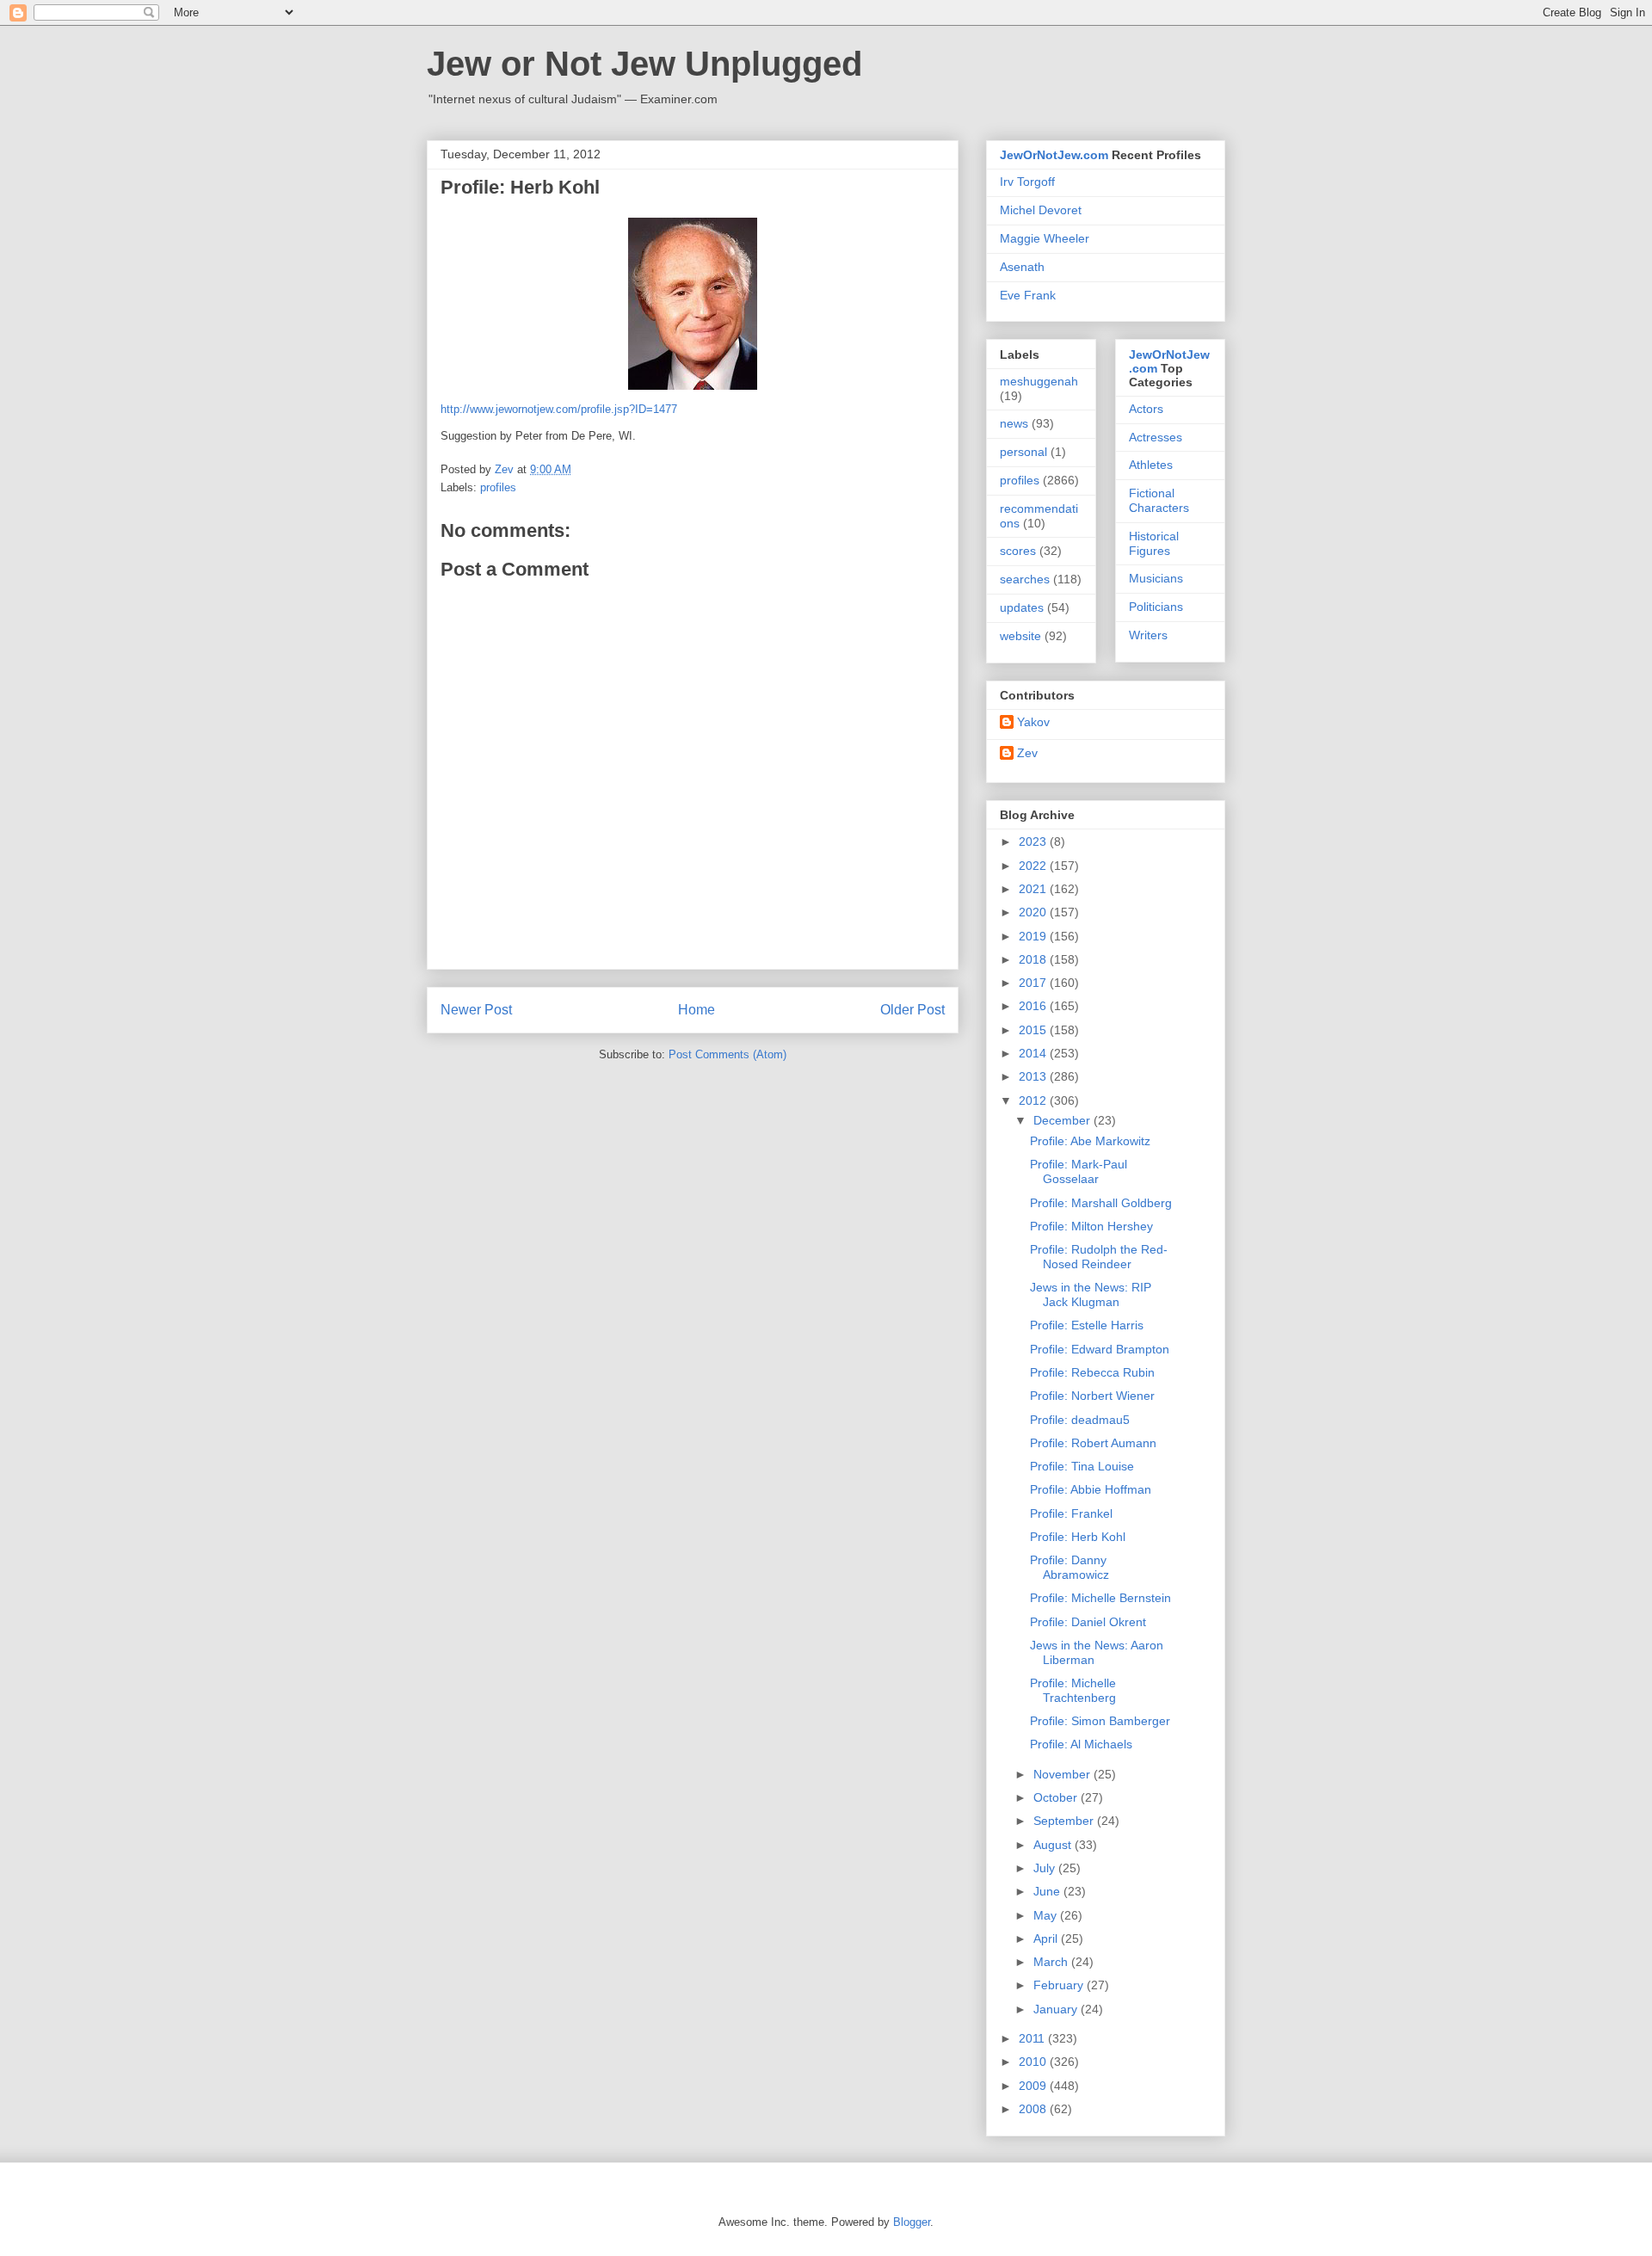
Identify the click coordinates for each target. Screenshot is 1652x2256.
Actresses (1156, 437)
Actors (1146, 409)
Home (697, 1010)
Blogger (912, 2222)
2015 (1034, 1030)
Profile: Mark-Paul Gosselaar (1079, 1171)
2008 (1034, 2109)
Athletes (1151, 465)
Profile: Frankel (1071, 1513)
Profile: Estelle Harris (1087, 1325)
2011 (1033, 2038)
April (1047, 1939)
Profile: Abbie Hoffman (1091, 1489)
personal (1023, 452)
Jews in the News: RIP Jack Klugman (1091, 1294)
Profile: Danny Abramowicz (1069, 1567)
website (1020, 636)
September (1065, 1821)
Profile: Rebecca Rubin (1092, 1372)
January (1057, 2009)
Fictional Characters (1159, 500)
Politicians (1156, 607)
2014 (1034, 1053)
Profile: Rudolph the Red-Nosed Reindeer (1099, 1257)
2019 (1034, 936)
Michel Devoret (1041, 210)
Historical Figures (1154, 543)
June (1048, 1891)
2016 (1034, 1006)
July (1046, 1868)
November (1063, 1774)
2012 (1034, 1100)
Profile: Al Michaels (1081, 1744)
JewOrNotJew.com (1054, 155)
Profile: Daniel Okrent (1088, 1622)
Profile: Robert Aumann (1093, 1443)
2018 (1034, 959)
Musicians (1156, 578)
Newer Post (476, 1010)
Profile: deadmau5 (1080, 1420)
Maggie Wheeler (1045, 238)
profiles (498, 487)
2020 (1034, 912)
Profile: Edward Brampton (1100, 1349)
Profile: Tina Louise (1082, 1466)
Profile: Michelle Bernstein (1100, 1598)
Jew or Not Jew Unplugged (644, 64)
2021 (1034, 889)
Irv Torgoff (1027, 182)
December (1063, 1120)
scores (1018, 551)
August (1054, 1845)
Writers (1148, 635)
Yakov (1033, 722)
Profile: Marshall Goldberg (1101, 1203)
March (1052, 1962)
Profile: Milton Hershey (1091, 1226)
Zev (1027, 753)
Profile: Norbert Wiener (1092, 1396)
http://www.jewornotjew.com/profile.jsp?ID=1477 (559, 409)
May (1047, 1915)
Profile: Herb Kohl (1078, 1537)
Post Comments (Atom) (727, 1054)
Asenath (1022, 267)
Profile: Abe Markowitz (1090, 1141)
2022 (1034, 866)
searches (1025, 579)
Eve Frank (1028, 295)
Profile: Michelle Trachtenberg (1073, 1690)
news (1014, 423)
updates (1022, 607)
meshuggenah (1039, 381)
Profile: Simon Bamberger (1100, 1721)
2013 (1034, 1076)
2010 (1034, 2062)
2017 (1034, 983)
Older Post (912, 1010)
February (1060, 1985)
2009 (1034, 2086)
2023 (1034, 841)
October (1057, 1797)
